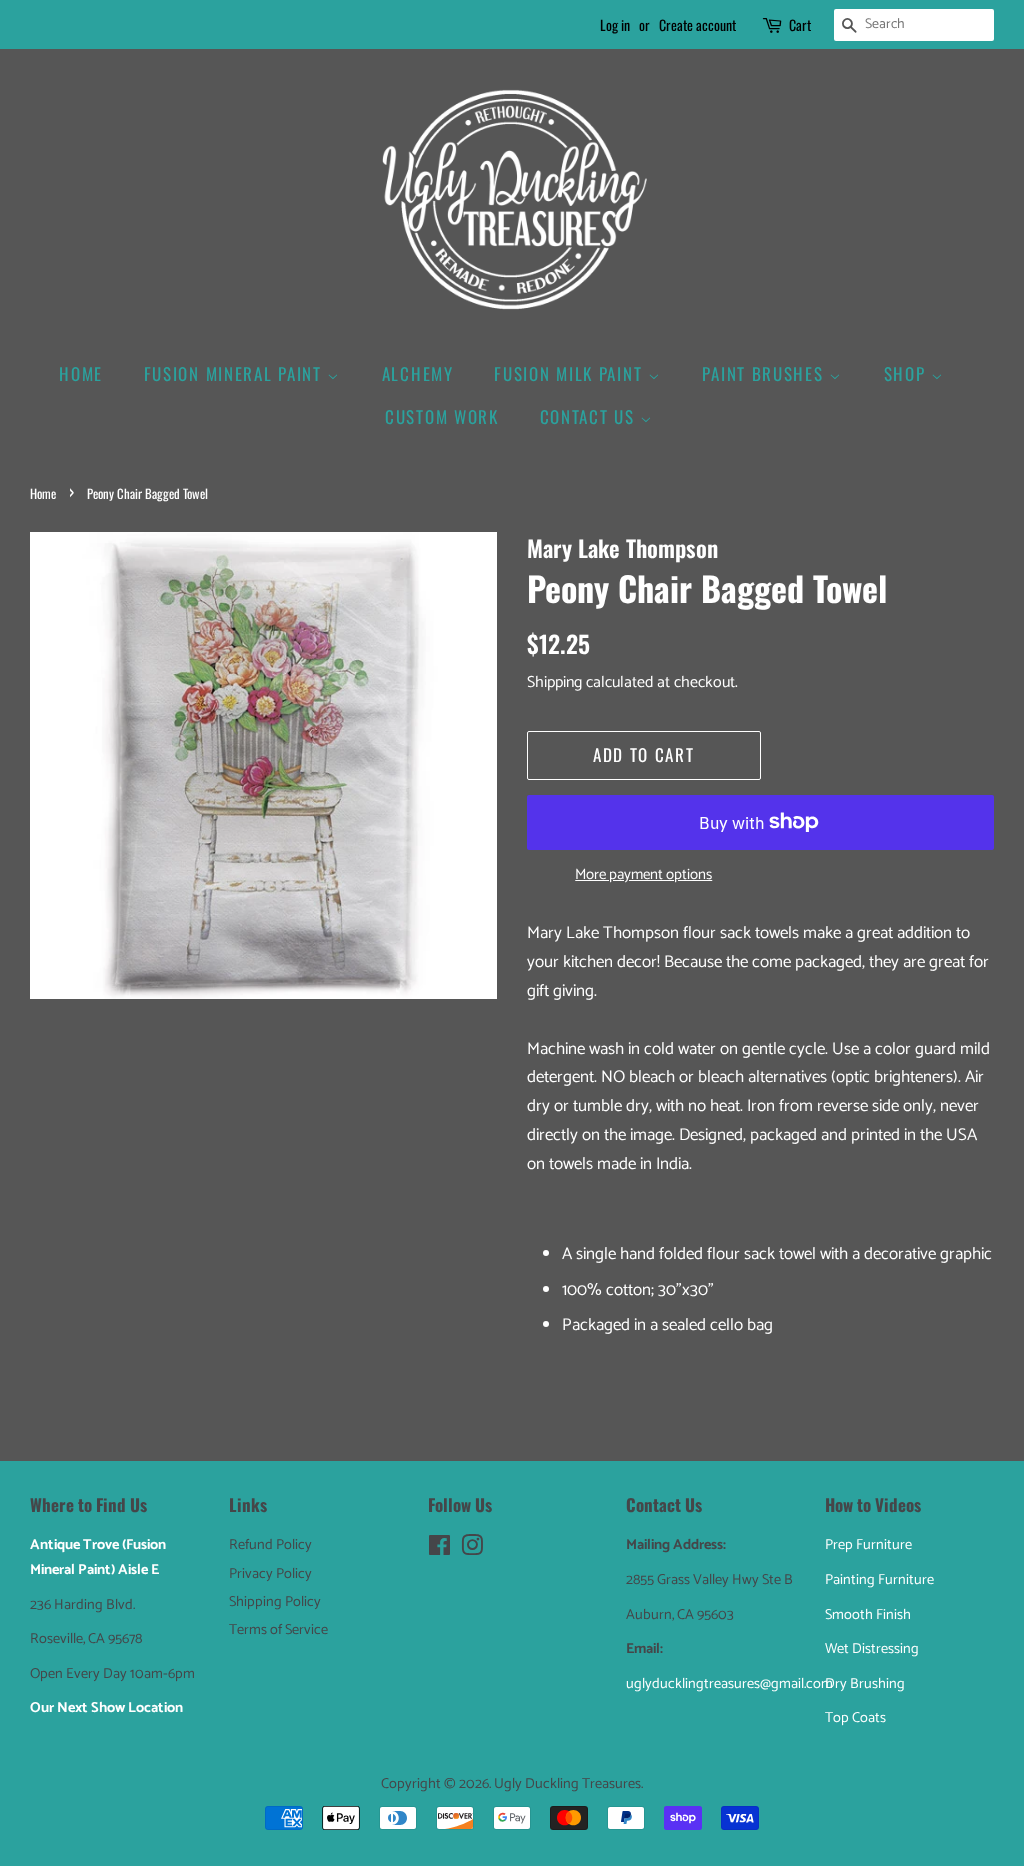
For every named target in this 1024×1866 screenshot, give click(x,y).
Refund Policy (270, 1545)
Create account (697, 24)
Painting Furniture (879, 1580)
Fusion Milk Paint (571, 373)
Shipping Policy (275, 1602)
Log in (615, 24)
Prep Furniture (868, 1545)
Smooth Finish (868, 1615)
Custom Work (442, 416)
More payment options (643, 875)
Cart (800, 24)
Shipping (554, 682)
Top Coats (855, 1718)
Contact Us (590, 416)
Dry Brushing (865, 1684)
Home (81, 373)
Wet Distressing (872, 1649)
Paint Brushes (765, 373)
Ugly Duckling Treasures (567, 1784)
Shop (908, 373)
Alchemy (418, 373)
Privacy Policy (270, 1574)
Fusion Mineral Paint (236, 373)
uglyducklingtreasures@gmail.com (729, 1684)
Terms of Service (278, 1630)
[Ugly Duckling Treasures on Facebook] (439, 1550)
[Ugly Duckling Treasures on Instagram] (472, 1550)
